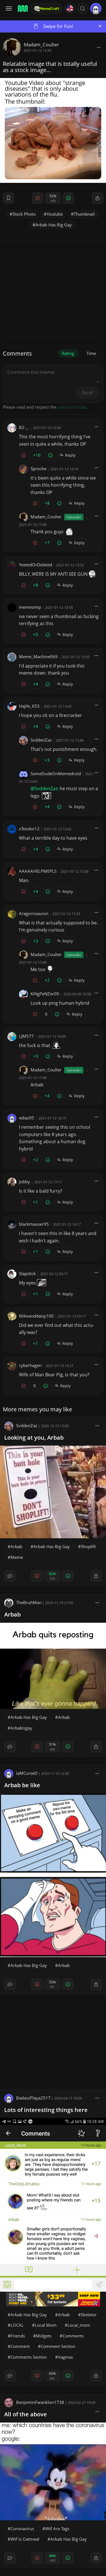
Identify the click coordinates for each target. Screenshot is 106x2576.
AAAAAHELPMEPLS (38, 871)
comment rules (72, 407)
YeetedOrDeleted (35, 565)
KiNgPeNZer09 (45, 994)
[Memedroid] (22, 8)
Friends (18, 2336)
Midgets (44, 2336)
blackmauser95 (34, 1224)
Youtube (55, 214)
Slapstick (27, 1273)
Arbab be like (22, 1785)
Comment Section (58, 2346)
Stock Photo (24, 214)
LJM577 (26, 1036)
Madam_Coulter (41, 45)
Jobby (24, 1182)
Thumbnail (84, 214)
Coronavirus (22, 2529)
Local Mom (46, 2325)
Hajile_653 (29, 706)
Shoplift (88, 1546)
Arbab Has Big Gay (54, 225)
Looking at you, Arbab (34, 1438)
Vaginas (65, 2357)
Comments (73, 2336)
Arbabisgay (21, 1728)
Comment (20, 2346)
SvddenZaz (41, 740)
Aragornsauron (34, 913)
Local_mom (79, 2325)
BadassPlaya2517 (33, 2098)
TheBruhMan (29, 1602)
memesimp (30, 607)
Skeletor (89, 2315)
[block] (99, 47)
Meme (17, 1557)
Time (91, 353)
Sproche (38, 469)
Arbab (16, 1546)
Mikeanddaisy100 (36, 1316)
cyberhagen (30, 1365)
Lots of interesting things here (46, 2110)
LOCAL (17, 2325)
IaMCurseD (27, 1773)
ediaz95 (27, 1118)
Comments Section (29, 2357)
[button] (83, 8)
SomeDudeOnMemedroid (56, 774)
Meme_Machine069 (38, 657)
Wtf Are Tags (57, 2529)
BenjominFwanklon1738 (40, 2402)
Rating (68, 353)
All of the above (26, 2414)
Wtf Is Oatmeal (25, 2539)
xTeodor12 (29, 829)
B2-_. (24, 427)
